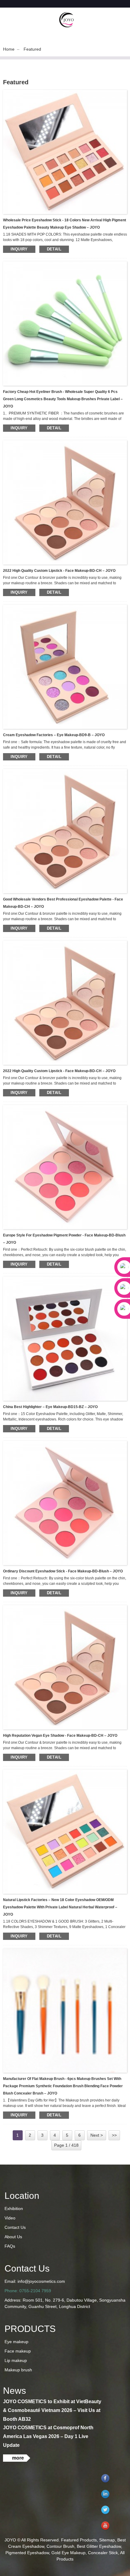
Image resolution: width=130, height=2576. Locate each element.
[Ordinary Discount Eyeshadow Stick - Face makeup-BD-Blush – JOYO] (65, 1503)
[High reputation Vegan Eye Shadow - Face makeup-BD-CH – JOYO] (65, 1667)
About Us (13, 2237)
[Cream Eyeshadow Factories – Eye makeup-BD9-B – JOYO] (65, 666)
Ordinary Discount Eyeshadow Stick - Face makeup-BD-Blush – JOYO (63, 1571)
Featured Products (79, 2540)
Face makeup (18, 2351)
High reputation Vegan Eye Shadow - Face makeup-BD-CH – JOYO (60, 1736)
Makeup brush (18, 2370)
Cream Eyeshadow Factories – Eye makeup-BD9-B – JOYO (54, 735)
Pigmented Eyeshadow (27, 2553)
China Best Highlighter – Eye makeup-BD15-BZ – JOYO (50, 1407)
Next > (97, 2135)
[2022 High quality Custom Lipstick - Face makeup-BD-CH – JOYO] (65, 502)
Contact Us (15, 2227)
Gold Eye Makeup (68, 2553)
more (18, 2458)
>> (114, 2135)
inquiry (19, 249)
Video (10, 2218)
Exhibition (14, 2209)
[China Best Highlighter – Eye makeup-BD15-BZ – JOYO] (65, 1338)
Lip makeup (16, 2360)
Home (9, 49)
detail (54, 249)
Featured (32, 49)
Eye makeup (16, 2342)
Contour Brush (60, 2546)
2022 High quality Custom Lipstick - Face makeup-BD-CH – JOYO (59, 571)
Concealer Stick (103, 2553)
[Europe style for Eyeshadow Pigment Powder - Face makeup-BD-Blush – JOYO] (65, 1167)
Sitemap (107, 2540)
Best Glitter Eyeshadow (99, 2546)
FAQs (10, 2246)
